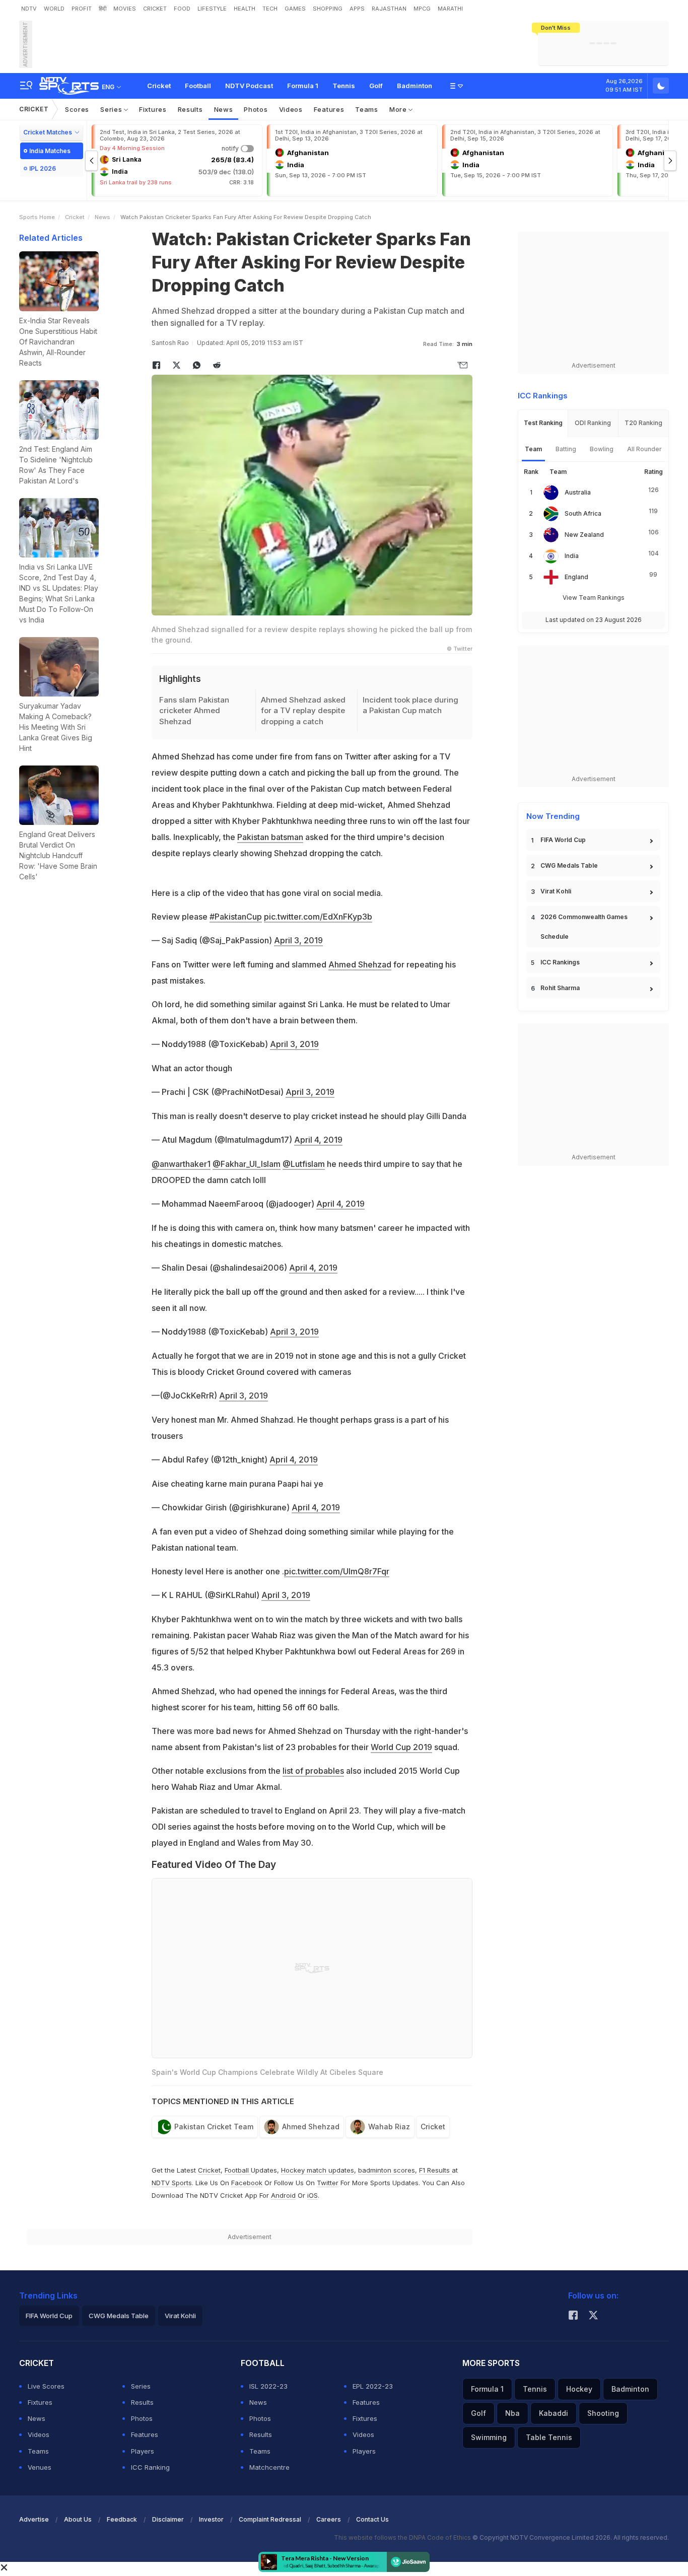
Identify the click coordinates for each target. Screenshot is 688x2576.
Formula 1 (303, 86)
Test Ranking (543, 423)
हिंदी (102, 9)
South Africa (583, 513)
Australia (578, 492)
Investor (211, 2519)
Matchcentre (269, 2467)
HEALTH (245, 9)
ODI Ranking (593, 423)
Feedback (122, 2519)
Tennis (344, 86)
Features (329, 109)
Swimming (489, 2437)
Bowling (602, 449)
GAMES (295, 9)
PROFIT (82, 9)
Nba (512, 2413)
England (576, 577)
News (224, 109)
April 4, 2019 (318, 1140)
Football (198, 86)
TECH (270, 9)
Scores (77, 109)
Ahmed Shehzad (360, 964)
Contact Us (372, 2519)
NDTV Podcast (249, 86)
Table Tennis (549, 2437)
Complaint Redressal (270, 2519)
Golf (376, 86)
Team (533, 449)
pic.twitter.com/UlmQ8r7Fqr (337, 1571)
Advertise (34, 2519)
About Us (78, 2519)
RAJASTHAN (389, 9)
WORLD (54, 9)
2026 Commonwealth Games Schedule (584, 927)
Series (112, 109)
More (399, 109)
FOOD (182, 9)
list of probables (313, 1771)
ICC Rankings (560, 962)
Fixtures (153, 109)
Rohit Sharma (560, 988)
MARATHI (450, 9)
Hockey (579, 2389)
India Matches (50, 151)
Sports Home (37, 217)
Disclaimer (168, 2519)
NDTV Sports (172, 2183)
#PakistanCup (236, 917)
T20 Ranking (643, 423)
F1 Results (435, 2170)
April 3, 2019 (298, 940)
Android (283, 2195)
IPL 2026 (43, 168)
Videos (291, 109)
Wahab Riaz (389, 2127)
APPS (357, 9)
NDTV (29, 9)
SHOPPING (328, 9)
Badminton (415, 86)
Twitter (328, 2183)
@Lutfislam (304, 1164)
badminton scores (387, 2170)
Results (190, 109)
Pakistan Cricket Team (214, 2127)
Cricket (159, 86)
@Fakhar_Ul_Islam (247, 1164)
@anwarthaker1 (181, 1164)
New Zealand (584, 535)
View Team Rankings (594, 598)
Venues (40, 2467)
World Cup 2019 (401, 1747)
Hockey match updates (318, 2170)
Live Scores (46, 2386)
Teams (367, 109)
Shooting (603, 2413)
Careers (329, 2519)
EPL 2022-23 (373, 2386)
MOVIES (125, 9)
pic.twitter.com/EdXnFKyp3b (318, 917)
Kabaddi (554, 2413)
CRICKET (155, 9)
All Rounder (644, 449)
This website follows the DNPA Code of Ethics (403, 2537)
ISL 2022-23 (268, 2386)
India (572, 556)
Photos (256, 109)
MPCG (422, 9)
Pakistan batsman (270, 837)
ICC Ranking (150, 2467)
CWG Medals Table (569, 865)
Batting (566, 449)
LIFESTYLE (212, 9)
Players (143, 2451)
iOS (313, 2195)
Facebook (247, 2183)
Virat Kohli (556, 891)
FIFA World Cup (563, 840)
